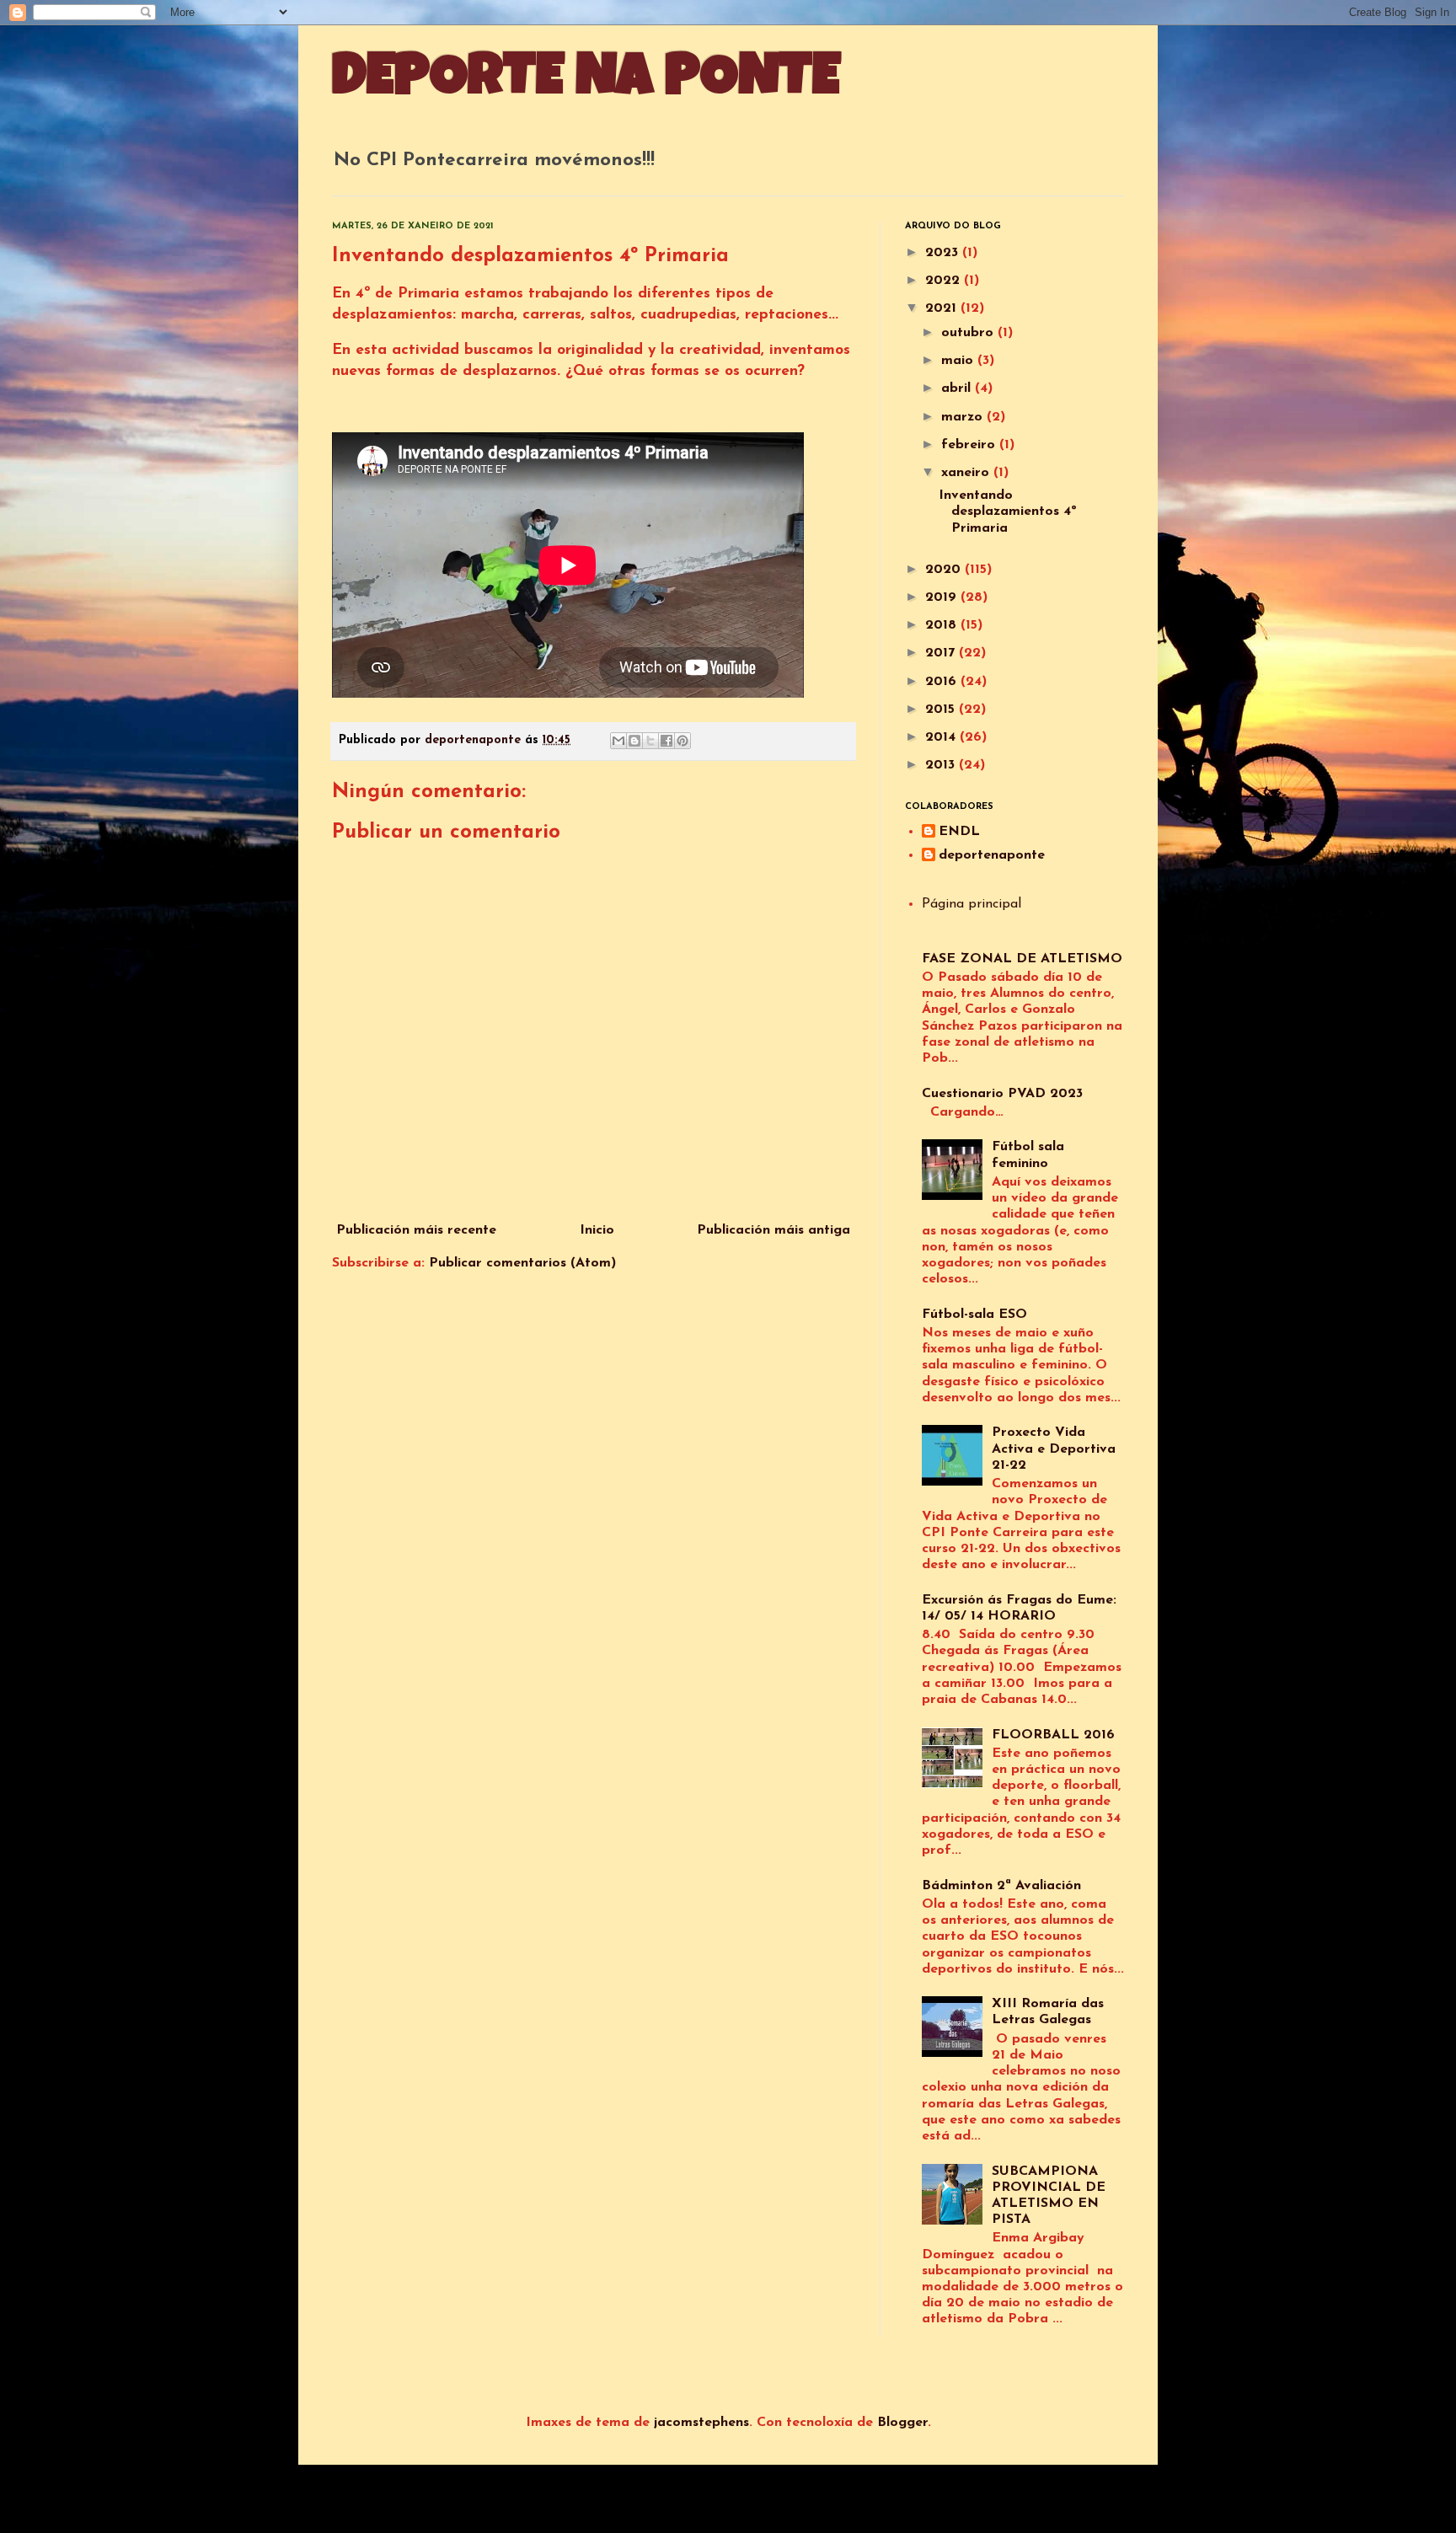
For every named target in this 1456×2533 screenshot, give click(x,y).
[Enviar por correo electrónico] (618, 741)
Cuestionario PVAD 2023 (1002, 1094)
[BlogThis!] (634, 741)
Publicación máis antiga (773, 1230)
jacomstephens (701, 2423)
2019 (943, 597)
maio (959, 361)
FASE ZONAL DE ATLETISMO (1022, 959)
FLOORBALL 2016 (1053, 1735)
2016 (943, 682)
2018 (943, 625)
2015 (942, 710)
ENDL (959, 832)
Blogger (902, 2423)
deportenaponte (992, 855)
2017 (942, 653)
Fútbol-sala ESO (974, 1315)
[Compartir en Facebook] (666, 741)
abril (958, 388)
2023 (944, 253)
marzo (964, 417)
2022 (945, 281)
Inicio (597, 1230)
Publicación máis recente (416, 1230)
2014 (942, 737)
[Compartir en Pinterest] (682, 741)
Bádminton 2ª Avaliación (1001, 1886)
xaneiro (967, 473)
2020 (945, 570)
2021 (943, 308)
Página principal (972, 904)
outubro (969, 333)
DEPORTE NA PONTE (586, 82)
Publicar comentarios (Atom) (522, 1263)
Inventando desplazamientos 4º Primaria (1008, 511)
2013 (942, 765)
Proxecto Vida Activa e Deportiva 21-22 (1054, 1449)
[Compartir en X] (650, 741)
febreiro (970, 445)
